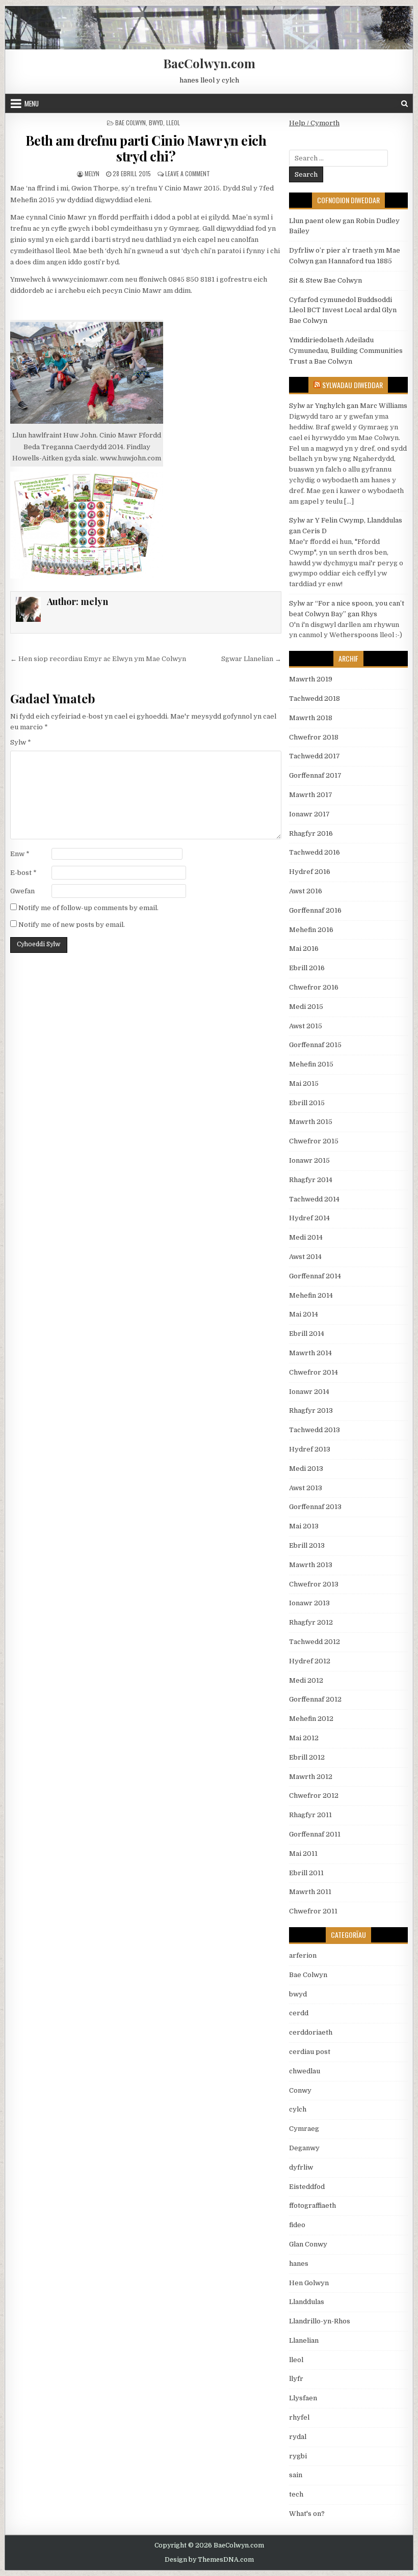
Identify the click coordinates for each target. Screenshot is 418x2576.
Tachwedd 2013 (315, 1430)
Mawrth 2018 (311, 718)
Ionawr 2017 (309, 814)
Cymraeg (304, 2129)
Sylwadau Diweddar (352, 385)
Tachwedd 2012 (315, 1642)
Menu (32, 103)
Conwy (300, 2090)
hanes (299, 2264)
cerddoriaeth (311, 2032)
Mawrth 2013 (311, 1565)
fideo (297, 2225)
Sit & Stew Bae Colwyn (325, 280)
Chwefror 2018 (314, 737)
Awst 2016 (306, 891)
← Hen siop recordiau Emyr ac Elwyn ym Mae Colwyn (98, 659)
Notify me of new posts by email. (72, 925)
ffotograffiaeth (312, 2205)
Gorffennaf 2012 (315, 1699)
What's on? (307, 2514)
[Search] (404, 104)
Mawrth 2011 (310, 1892)
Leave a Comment (188, 173)
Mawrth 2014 (310, 1353)
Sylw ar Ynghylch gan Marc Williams (348, 406)
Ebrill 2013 (307, 1545)
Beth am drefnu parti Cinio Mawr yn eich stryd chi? (146, 148)
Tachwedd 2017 (315, 756)
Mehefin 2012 (311, 1719)
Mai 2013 (304, 1526)
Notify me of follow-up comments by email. (88, 908)
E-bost (23, 873)
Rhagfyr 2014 (311, 1180)
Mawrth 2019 (311, 679)
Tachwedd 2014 (314, 1199)
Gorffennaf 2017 (315, 775)
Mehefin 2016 (311, 930)
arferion (303, 1955)
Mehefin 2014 (311, 1295)
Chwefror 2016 (314, 987)
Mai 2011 (303, 1854)
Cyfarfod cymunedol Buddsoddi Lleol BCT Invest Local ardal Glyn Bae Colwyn (343, 310)
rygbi (298, 2456)
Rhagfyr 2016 (311, 833)
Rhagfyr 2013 (311, 1410)
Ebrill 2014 (307, 1334)
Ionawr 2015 (309, 1160)
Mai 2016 (304, 949)
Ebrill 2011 (306, 1873)
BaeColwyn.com (209, 63)
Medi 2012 (306, 1680)
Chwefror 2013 (314, 1584)
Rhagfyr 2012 (311, 1622)
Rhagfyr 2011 (310, 1815)
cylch (298, 2109)
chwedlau (305, 2071)
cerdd (299, 2013)
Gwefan (22, 891)
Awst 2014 (305, 1257)
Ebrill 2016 (307, 968)
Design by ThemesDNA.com (209, 2560)
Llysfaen (303, 2398)
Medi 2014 (306, 1237)
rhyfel (299, 2417)
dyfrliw (301, 2167)
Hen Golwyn (309, 2283)
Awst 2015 (306, 1026)
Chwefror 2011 (313, 1911)
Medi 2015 (306, 1007)
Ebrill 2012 (307, 1757)
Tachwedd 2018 (315, 698)
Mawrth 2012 (311, 1777)
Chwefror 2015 (314, 1141)
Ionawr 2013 (309, 1603)
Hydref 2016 (310, 872)
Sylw (21, 742)
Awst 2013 (306, 1488)
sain (296, 2475)
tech (296, 2494)
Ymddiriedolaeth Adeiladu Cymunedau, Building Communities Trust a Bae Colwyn (346, 351)
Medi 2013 (306, 1469)
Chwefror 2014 (313, 1372)
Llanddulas (307, 2302)
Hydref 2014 (309, 1218)
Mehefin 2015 (311, 1064)
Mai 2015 (304, 1084)
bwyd (156, 122)
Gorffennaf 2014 (315, 1276)
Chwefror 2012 (314, 1796)
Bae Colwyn (130, 122)
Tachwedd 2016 (315, 852)
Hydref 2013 (310, 1449)
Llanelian (304, 2340)
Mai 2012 (304, 1738)
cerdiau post (310, 2052)
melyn (92, 173)
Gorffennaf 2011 (315, 1834)
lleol (173, 122)
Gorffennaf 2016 (315, 910)
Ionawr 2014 (309, 1392)
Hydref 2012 (310, 1661)
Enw (20, 854)
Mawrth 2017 (311, 795)
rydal (298, 2437)
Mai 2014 (304, 1314)
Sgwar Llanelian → (251, 659)
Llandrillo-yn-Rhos (320, 2321)
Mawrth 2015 (311, 1122)
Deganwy (304, 2148)
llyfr (296, 2379)
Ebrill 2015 (307, 1103)
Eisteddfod (307, 2187)
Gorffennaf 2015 (315, 1045)
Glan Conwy (308, 2244)
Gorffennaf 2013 (315, 1507)
